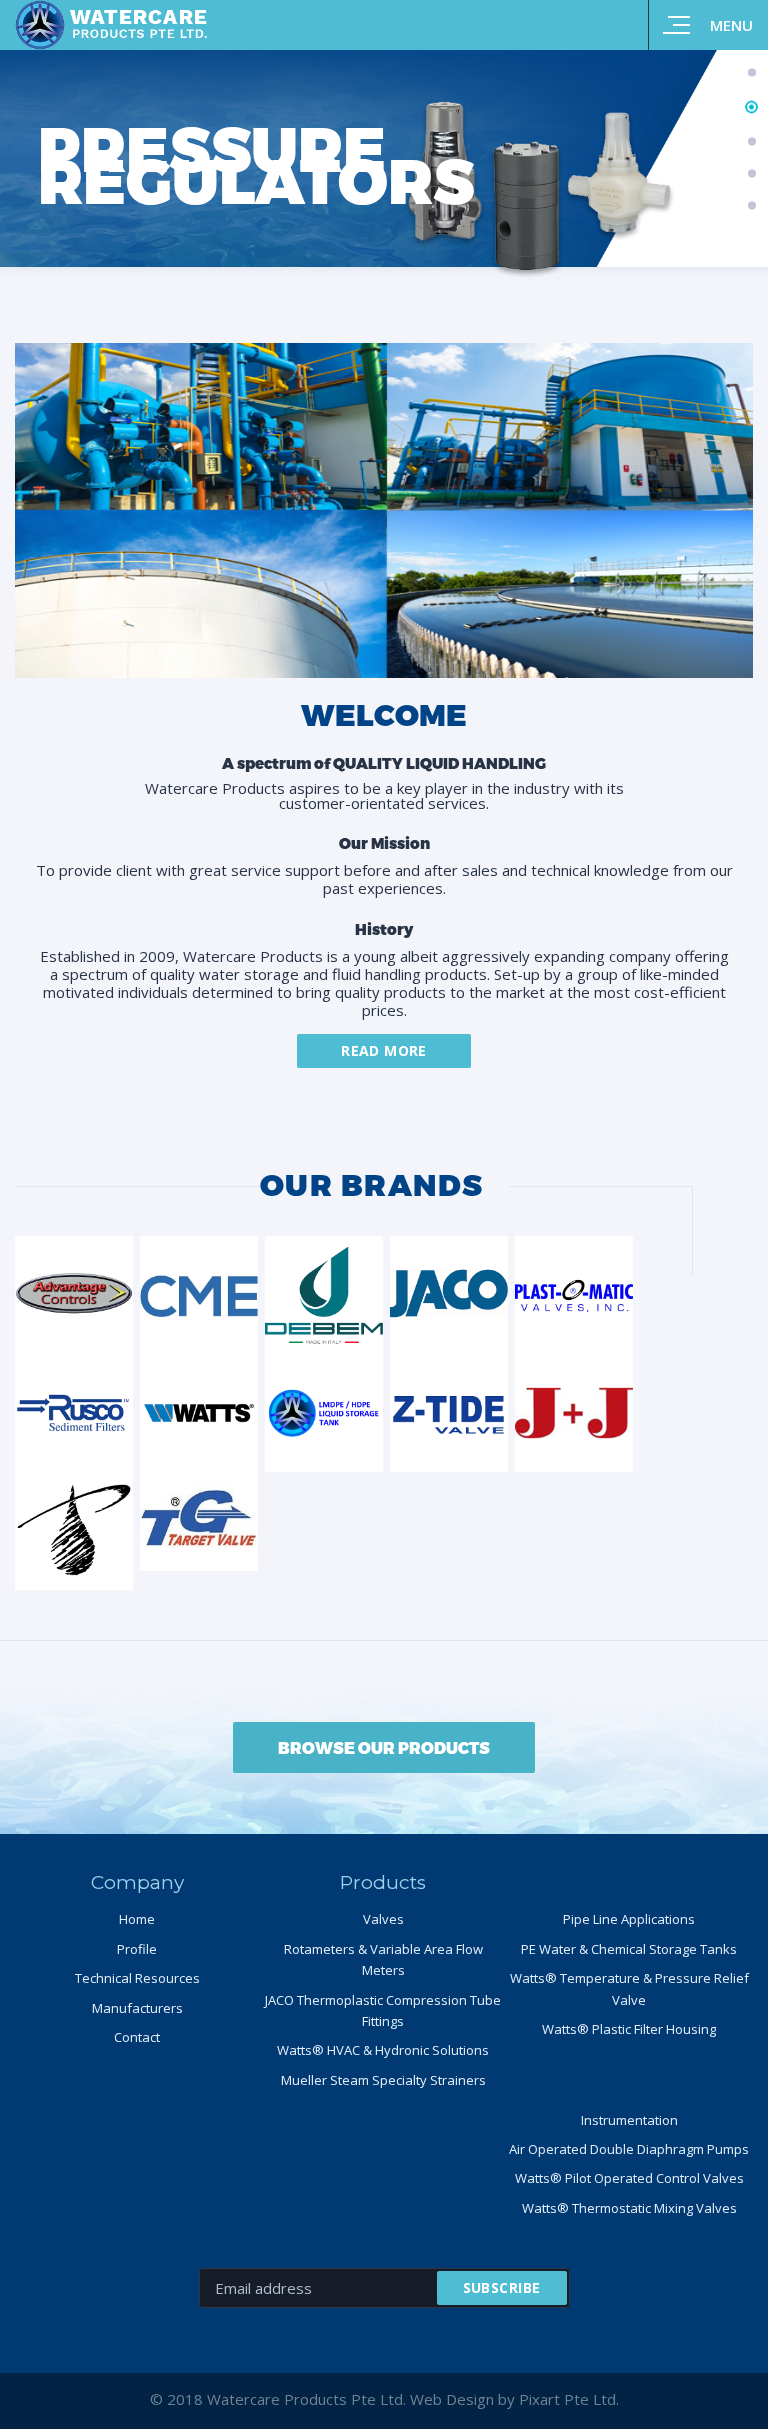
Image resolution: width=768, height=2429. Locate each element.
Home (137, 1919)
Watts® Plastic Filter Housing (629, 2029)
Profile (137, 1949)
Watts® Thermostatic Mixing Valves (629, 2208)
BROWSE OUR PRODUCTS (384, 1747)
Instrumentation (629, 2120)
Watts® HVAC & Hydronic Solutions (383, 2050)
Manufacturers (137, 2008)
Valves (383, 1919)
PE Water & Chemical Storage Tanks (629, 1949)
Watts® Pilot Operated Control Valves (629, 2178)
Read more (384, 1050)
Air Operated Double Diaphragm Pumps (629, 2149)
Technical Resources (137, 1978)
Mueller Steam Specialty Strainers (383, 2080)
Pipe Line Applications (629, 1919)
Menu (731, 25)
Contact (137, 2037)
